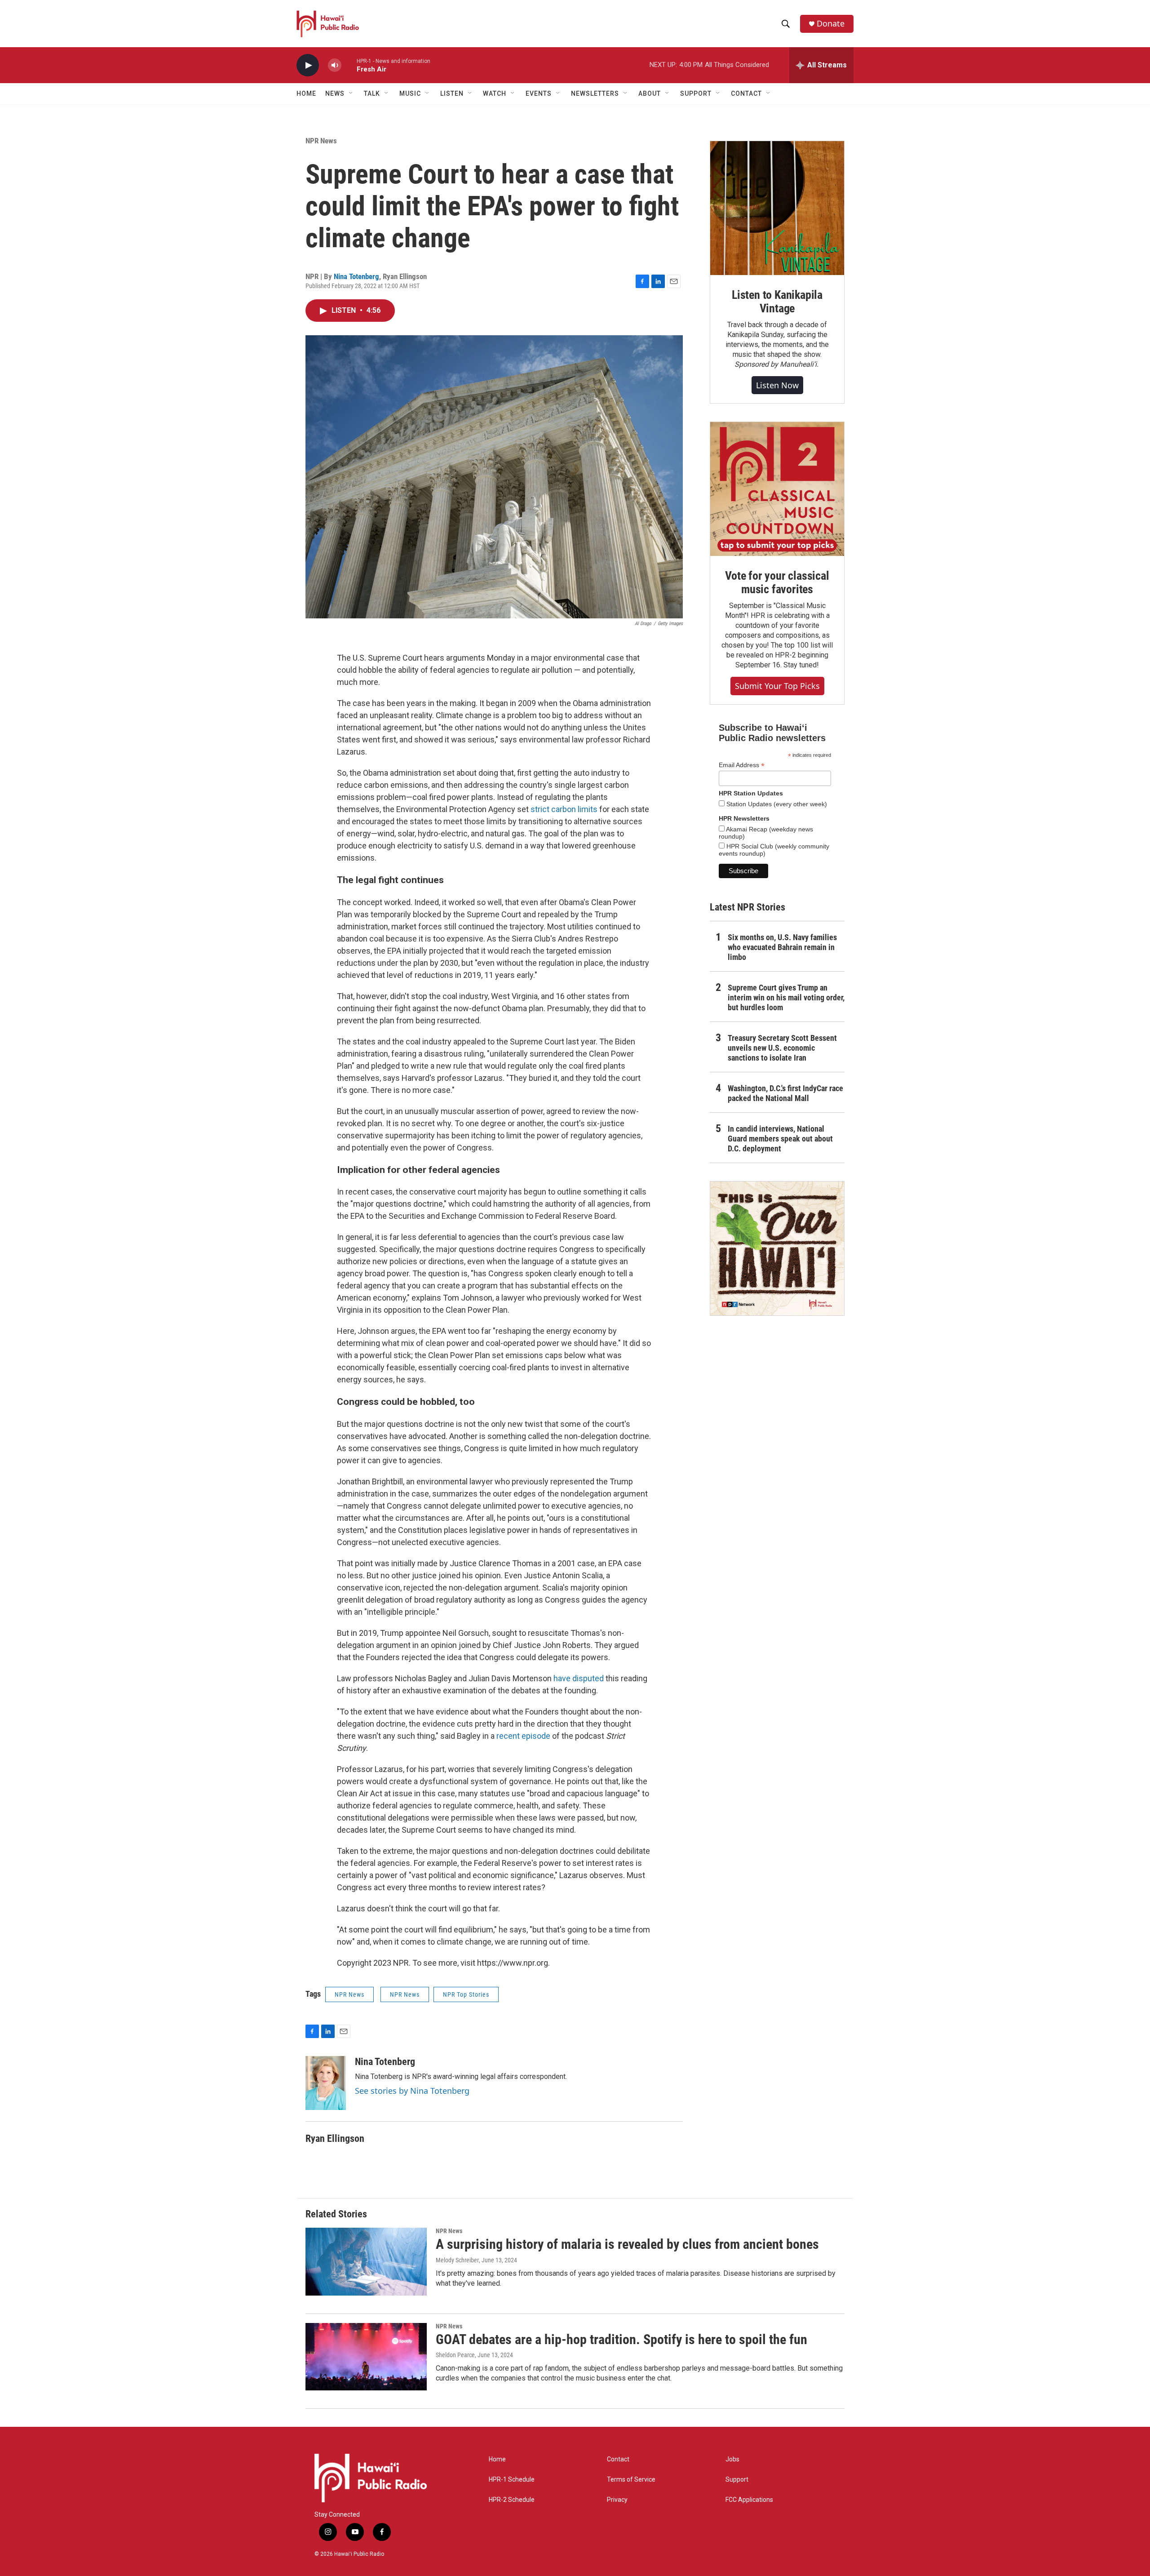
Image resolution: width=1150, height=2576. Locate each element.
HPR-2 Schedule (512, 2500)
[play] (308, 65)
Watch (495, 93)
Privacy (617, 2500)
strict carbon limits (564, 809)
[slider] (349, 65)
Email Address (742, 765)
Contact (618, 2459)
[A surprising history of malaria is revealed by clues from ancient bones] (366, 2261)
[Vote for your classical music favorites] (777, 489)
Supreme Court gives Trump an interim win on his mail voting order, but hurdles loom (786, 997)
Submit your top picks (777, 686)
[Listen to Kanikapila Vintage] (777, 208)
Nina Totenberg (356, 276)
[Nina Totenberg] (326, 2083)
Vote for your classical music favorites (777, 582)
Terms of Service (631, 2480)
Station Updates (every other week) (776, 804)
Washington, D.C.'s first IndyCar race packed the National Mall (785, 1093)
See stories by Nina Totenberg (412, 2091)
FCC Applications (749, 2500)
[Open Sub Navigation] (351, 93)
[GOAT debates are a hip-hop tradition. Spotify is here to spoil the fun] (366, 2357)
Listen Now (777, 385)
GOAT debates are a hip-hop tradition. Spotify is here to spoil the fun (621, 2339)
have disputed (579, 1678)
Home (306, 93)
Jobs (732, 2459)
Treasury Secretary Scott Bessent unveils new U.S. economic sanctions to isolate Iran (782, 1048)
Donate (831, 24)
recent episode (523, 1736)
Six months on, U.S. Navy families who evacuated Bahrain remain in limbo (782, 947)
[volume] (335, 65)
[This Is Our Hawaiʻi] (777, 1248)
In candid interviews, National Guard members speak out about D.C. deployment (780, 1139)
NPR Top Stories (466, 1994)
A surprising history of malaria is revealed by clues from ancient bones (627, 2244)
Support (737, 2480)
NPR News (321, 141)
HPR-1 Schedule (512, 2480)
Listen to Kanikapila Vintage (777, 302)
